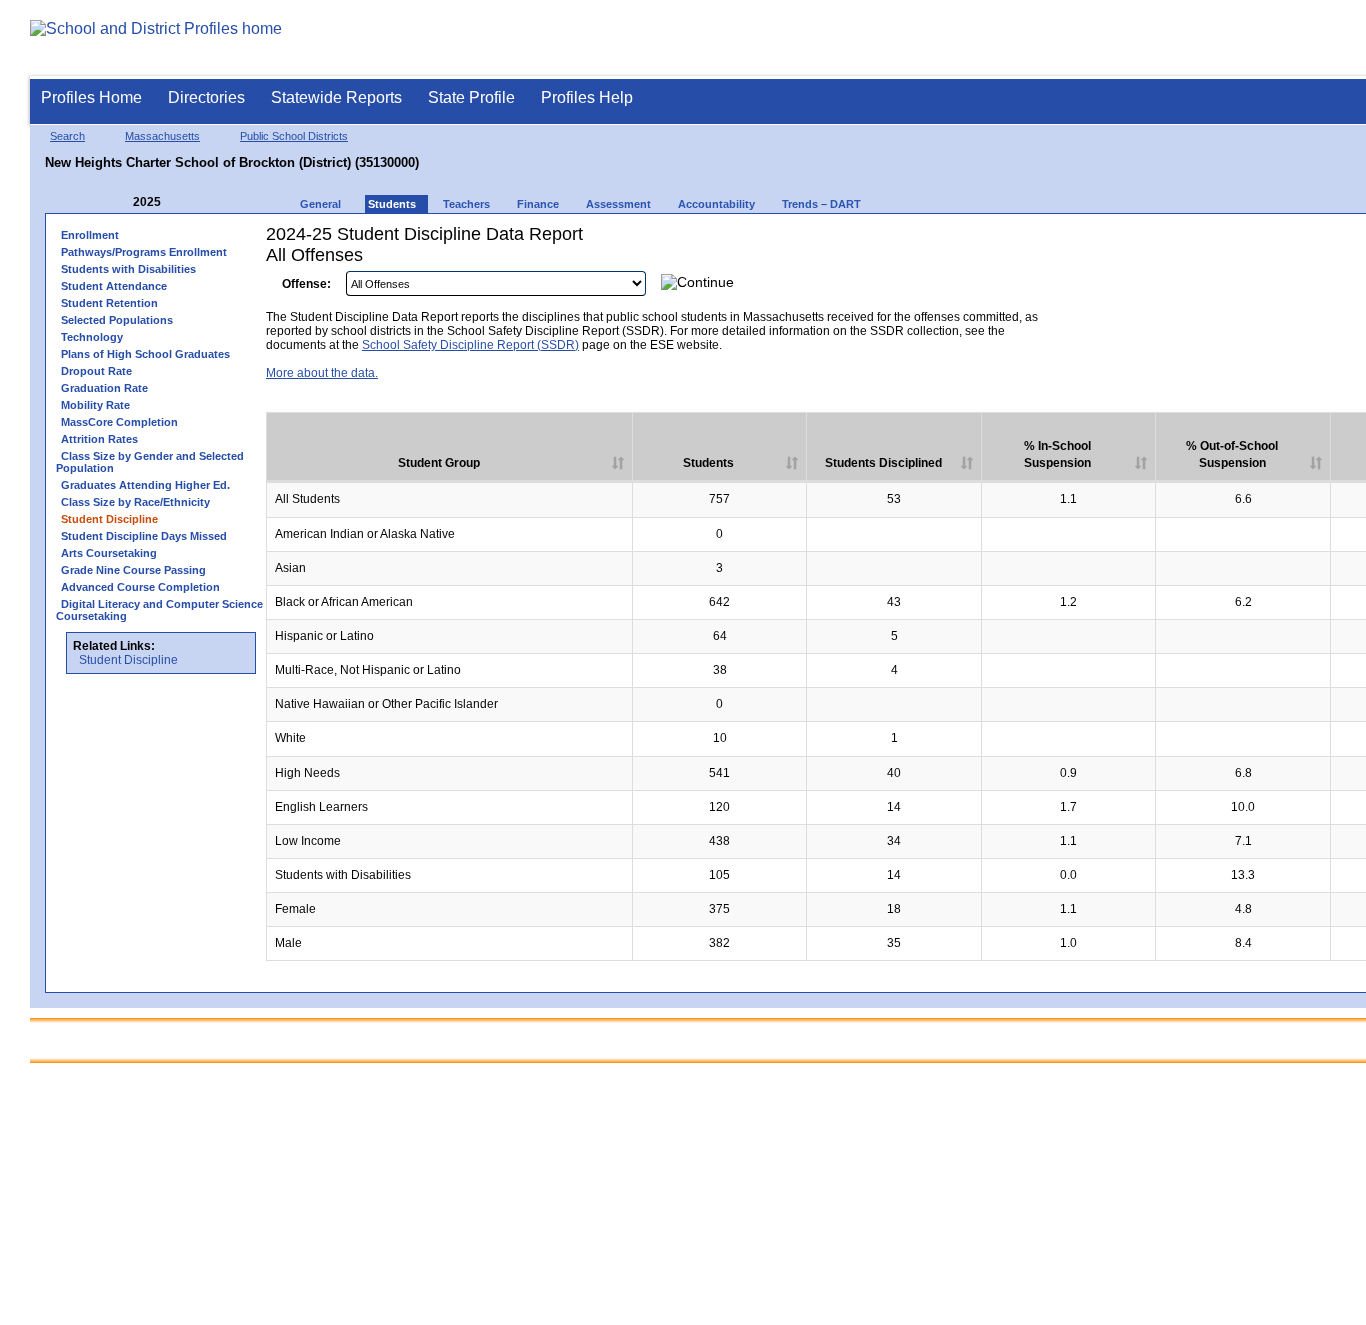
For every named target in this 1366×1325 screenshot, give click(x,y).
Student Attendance (114, 286)
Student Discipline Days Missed (144, 536)
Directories (206, 97)
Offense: (306, 284)
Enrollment (90, 235)
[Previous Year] (119, 202)
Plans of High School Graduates (145, 354)
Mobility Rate (95, 405)
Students (708, 463)
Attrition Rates (99, 439)
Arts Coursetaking (109, 553)
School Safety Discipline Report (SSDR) (470, 345)
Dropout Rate (96, 371)
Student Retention (109, 303)
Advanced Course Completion (140, 587)
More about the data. (322, 373)
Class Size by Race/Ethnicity (135, 502)
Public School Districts (294, 136)
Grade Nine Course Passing (133, 570)
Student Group (439, 463)
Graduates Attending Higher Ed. (145, 485)
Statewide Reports (336, 97)
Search (67, 136)
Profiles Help (587, 97)
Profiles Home (91, 97)
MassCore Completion (119, 422)
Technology (92, 337)
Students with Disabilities (128, 269)
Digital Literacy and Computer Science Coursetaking (159, 610)
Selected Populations (117, 320)
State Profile (471, 97)
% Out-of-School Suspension (1232, 454)
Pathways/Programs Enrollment (144, 252)
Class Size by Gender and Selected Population (150, 462)
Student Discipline (128, 660)
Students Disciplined (883, 463)
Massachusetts (162, 136)
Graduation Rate (104, 388)
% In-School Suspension (1057, 454)
